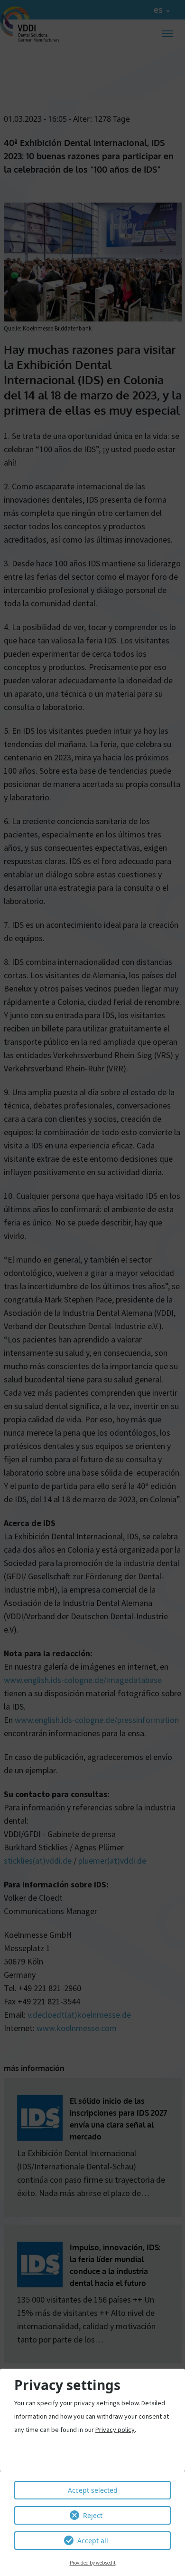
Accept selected (93, 2490)
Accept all (93, 2541)
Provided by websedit (93, 2563)
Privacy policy (115, 2430)
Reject (93, 2515)
